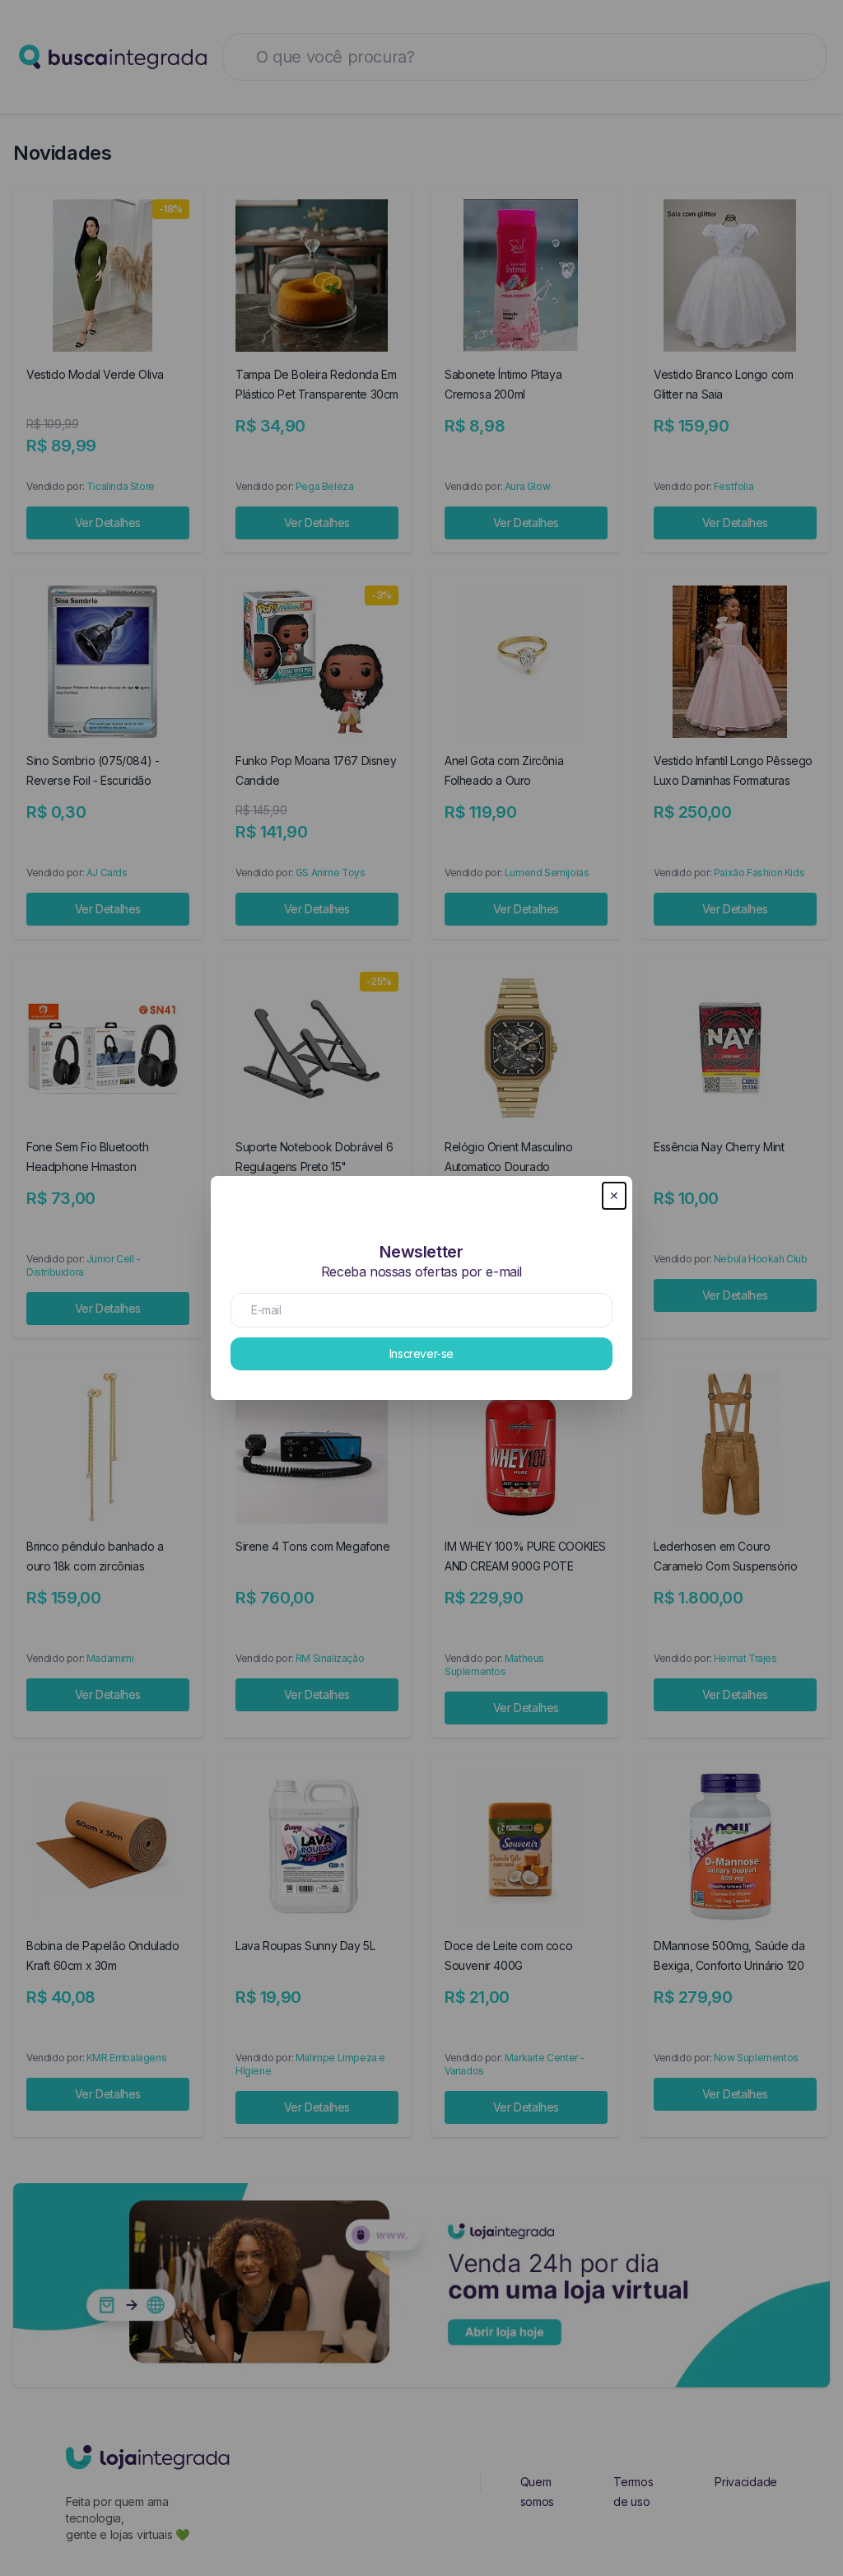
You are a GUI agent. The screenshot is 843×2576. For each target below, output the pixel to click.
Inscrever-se (421, 1353)
